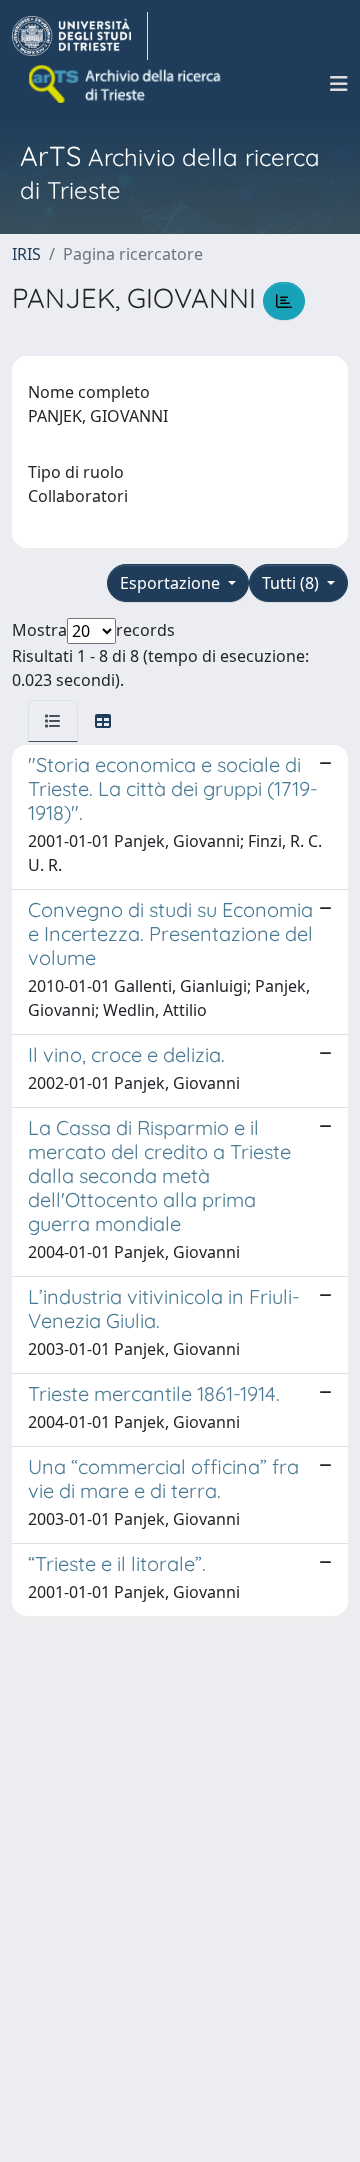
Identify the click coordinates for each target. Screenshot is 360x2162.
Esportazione (172, 583)
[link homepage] (80, 36)
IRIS (26, 254)
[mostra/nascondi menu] (339, 84)
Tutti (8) (292, 583)
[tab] (53, 721)
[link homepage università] (126, 84)
